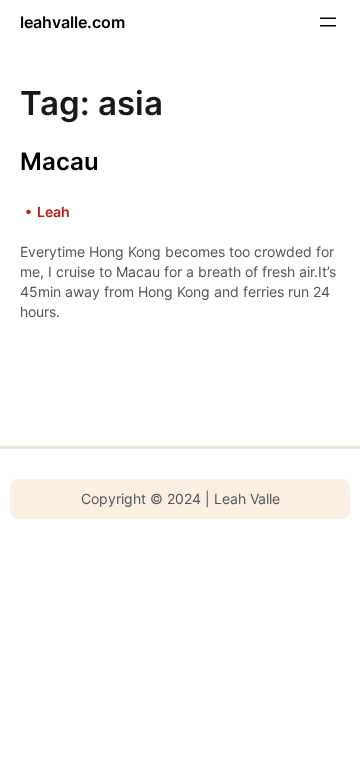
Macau (59, 161)
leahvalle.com (72, 22)
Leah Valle (247, 498)
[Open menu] (328, 22)
